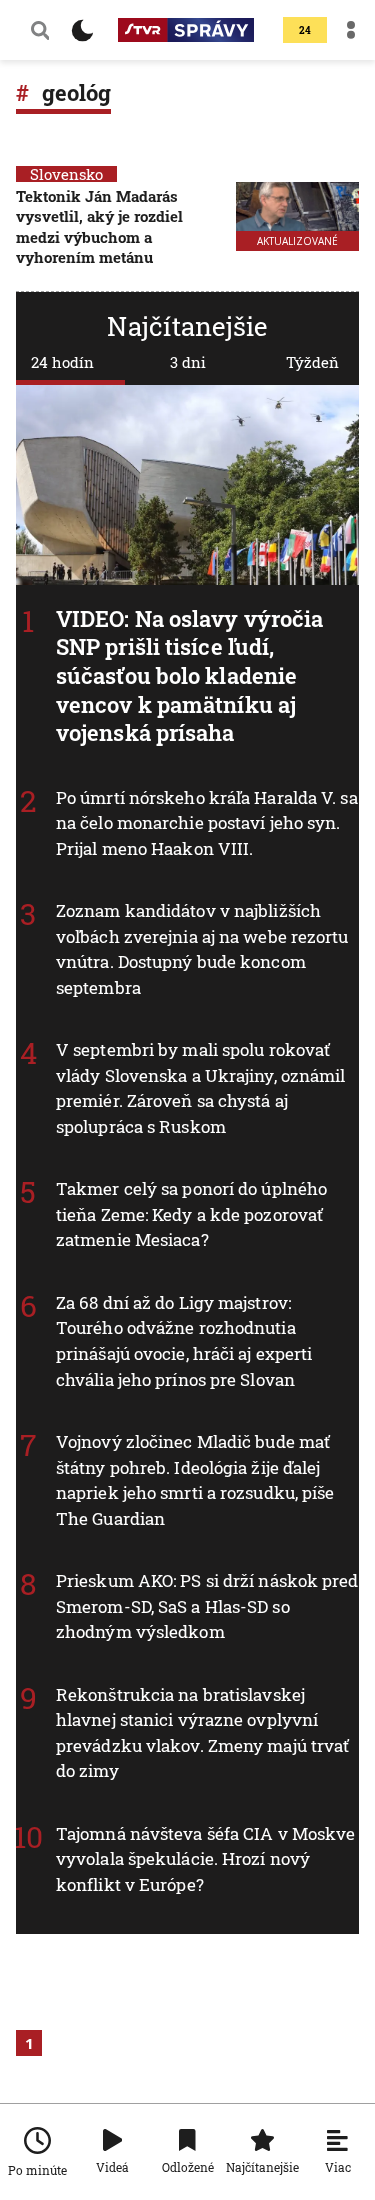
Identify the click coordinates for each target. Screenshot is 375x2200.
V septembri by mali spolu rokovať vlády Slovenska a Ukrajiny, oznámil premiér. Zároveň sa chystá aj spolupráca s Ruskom (201, 1088)
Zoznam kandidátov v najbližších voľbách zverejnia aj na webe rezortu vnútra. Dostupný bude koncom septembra (202, 949)
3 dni (188, 362)
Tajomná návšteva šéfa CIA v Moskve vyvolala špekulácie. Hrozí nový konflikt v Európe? (205, 1859)
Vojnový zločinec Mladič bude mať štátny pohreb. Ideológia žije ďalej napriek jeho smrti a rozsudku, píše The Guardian (195, 1480)
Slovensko (66, 174)
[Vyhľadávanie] (40, 30)
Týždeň (312, 362)
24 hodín (62, 362)
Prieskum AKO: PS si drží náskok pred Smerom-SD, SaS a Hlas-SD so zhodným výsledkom (207, 1606)
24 (305, 30)
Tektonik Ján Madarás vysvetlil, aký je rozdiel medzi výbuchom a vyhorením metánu (99, 226)
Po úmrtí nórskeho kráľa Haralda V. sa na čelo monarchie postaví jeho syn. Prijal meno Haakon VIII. (207, 823)
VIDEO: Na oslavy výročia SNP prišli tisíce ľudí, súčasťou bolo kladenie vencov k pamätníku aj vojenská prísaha (189, 675)
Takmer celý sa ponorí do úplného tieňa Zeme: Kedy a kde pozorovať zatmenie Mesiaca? (191, 1214)
